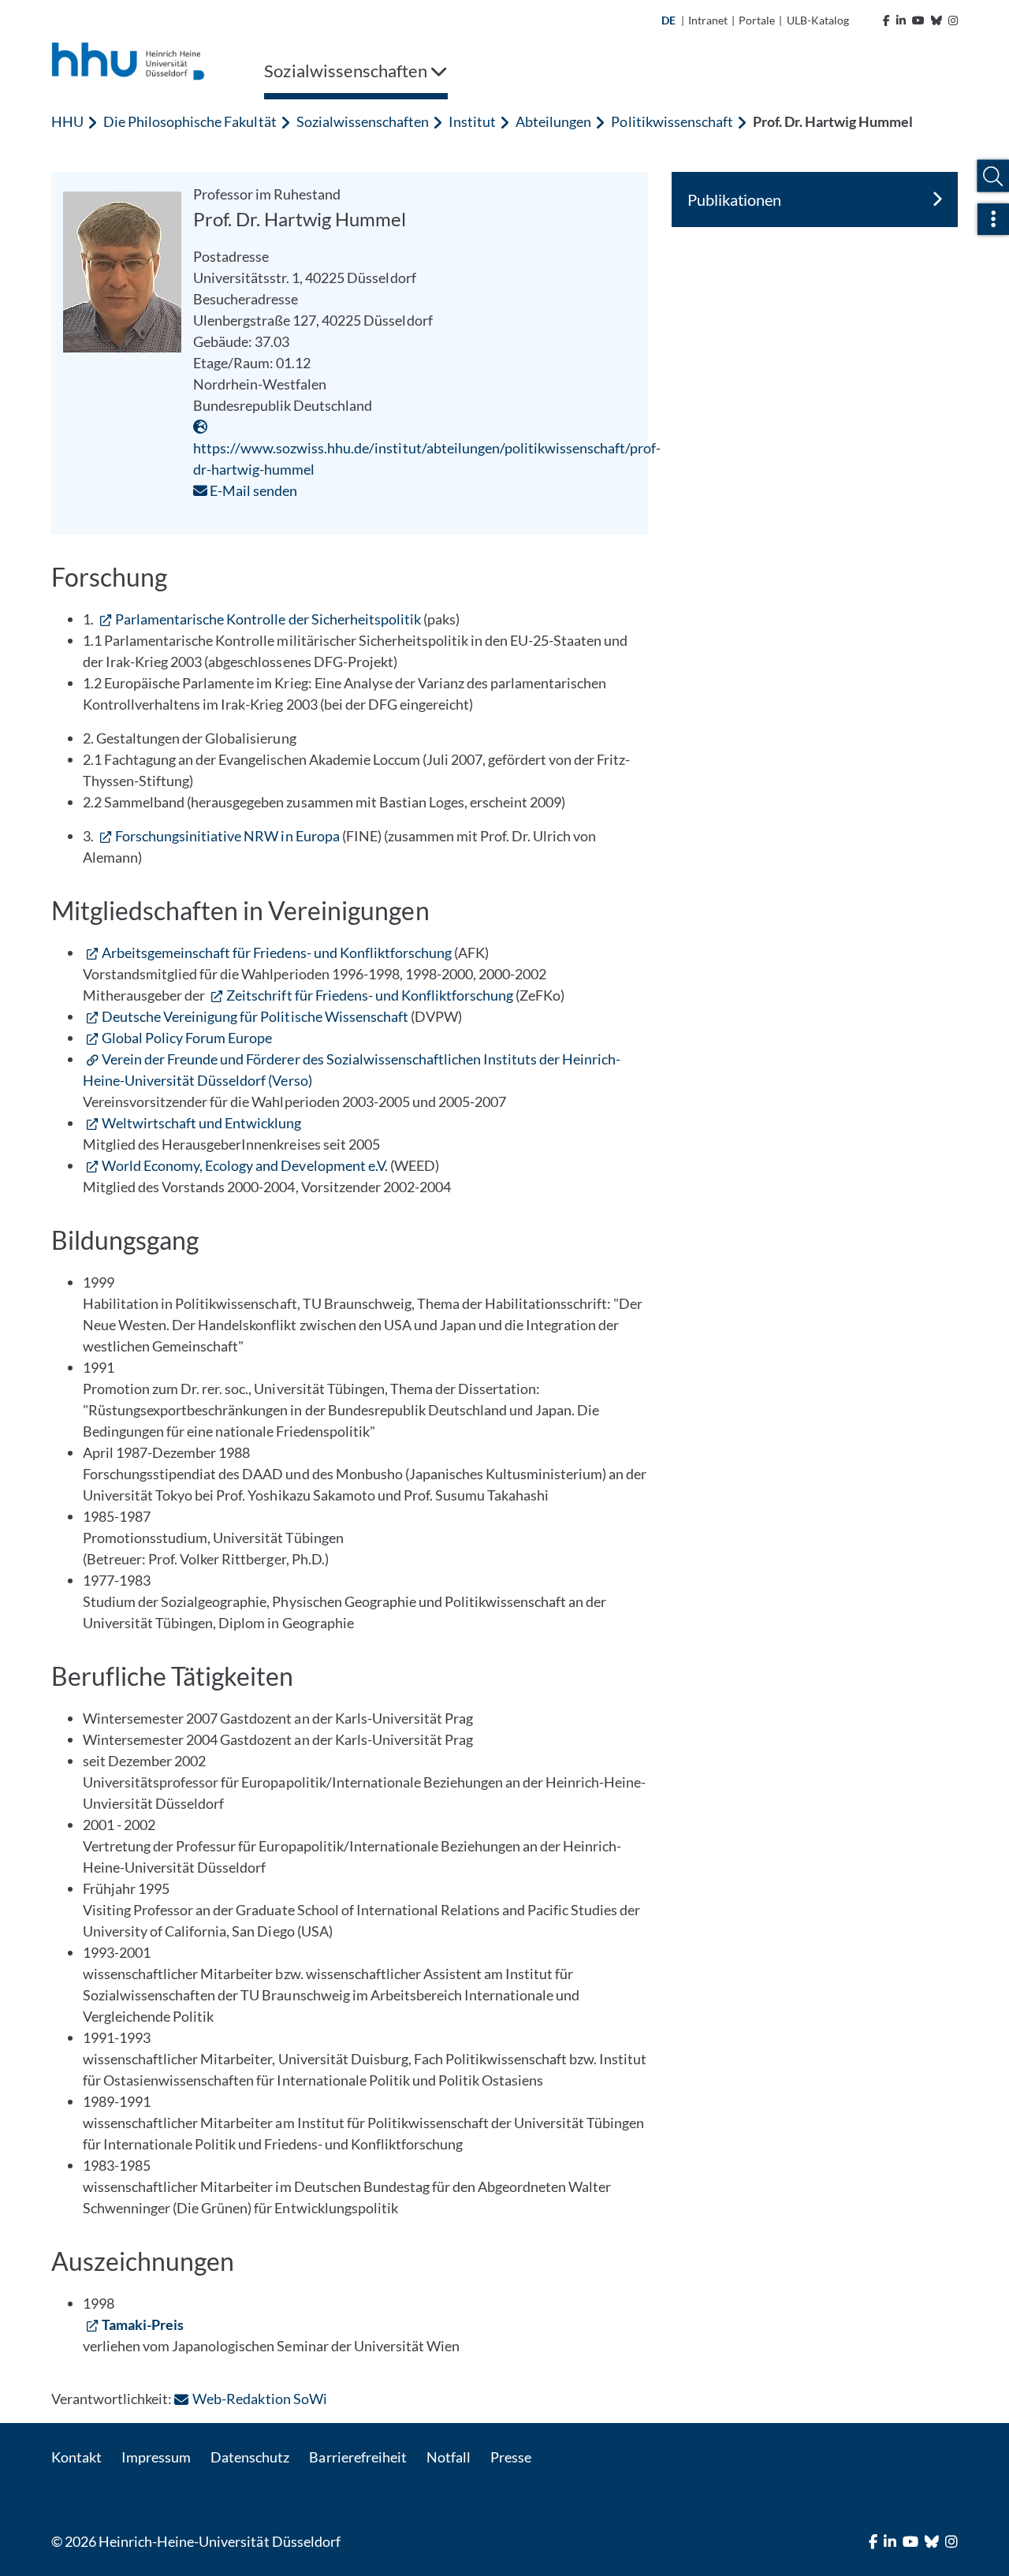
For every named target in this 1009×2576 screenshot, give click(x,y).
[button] (993, 176)
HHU (67, 121)
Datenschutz (250, 2457)
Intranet (708, 20)
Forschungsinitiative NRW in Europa (227, 836)
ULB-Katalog (818, 20)
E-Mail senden (252, 490)
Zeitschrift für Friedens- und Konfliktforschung (370, 995)
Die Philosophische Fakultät (190, 121)
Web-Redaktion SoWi (259, 2399)
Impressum (156, 2457)
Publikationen (734, 199)
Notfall (449, 2457)
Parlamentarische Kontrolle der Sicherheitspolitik (268, 619)
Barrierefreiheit (357, 2457)
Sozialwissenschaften (363, 121)
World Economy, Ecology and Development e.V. (245, 1165)
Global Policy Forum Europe (187, 1038)
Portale (757, 20)
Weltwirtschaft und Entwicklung (201, 1123)
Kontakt (76, 2457)
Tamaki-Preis (143, 2324)
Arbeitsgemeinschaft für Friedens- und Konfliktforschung (277, 952)
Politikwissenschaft (672, 121)
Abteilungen (553, 121)
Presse (511, 2457)
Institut (472, 121)
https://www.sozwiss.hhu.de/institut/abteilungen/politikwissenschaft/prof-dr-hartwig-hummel (427, 459)
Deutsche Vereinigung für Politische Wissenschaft (255, 1016)
